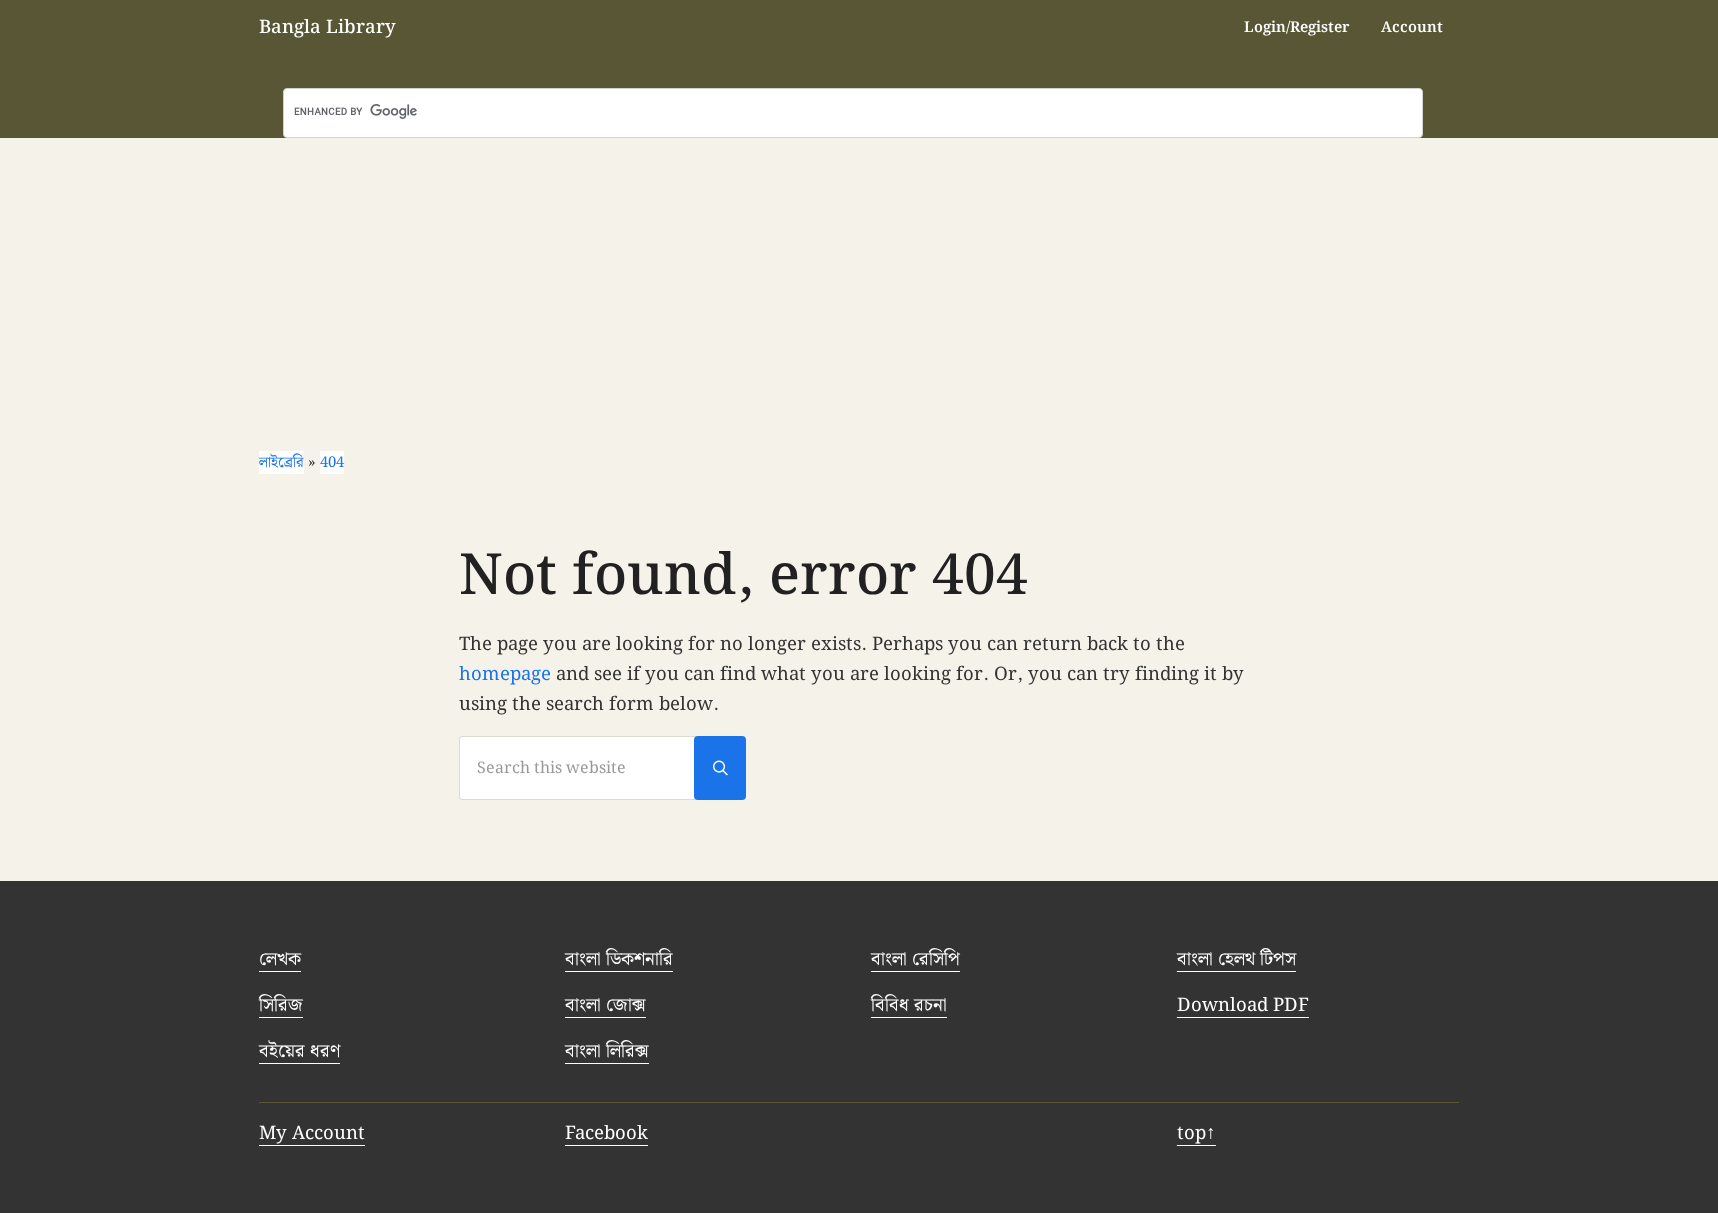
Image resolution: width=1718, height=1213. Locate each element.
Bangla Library (327, 27)
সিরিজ (281, 1005)
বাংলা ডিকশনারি (619, 959)
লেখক (280, 959)
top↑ (1196, 1133)
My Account (312, 1133)
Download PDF (1243, 1005)
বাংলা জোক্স (605, 1005)
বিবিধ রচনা (909, 1005)
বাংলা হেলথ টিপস (1236, 959)
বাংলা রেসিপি (915, 959)
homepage (505, 674)
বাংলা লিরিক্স (607, 1051)
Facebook (606, 1133)
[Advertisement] (859, 288)
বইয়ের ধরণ (299, 1051)
